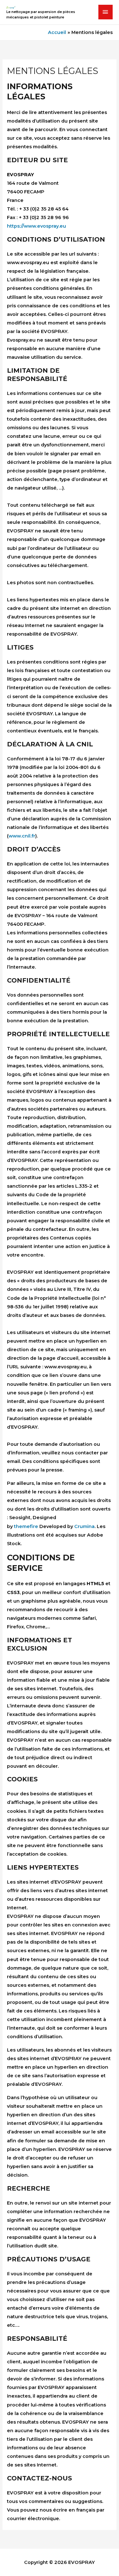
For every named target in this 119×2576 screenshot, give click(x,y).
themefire (26, 1526)
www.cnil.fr (22, 836)
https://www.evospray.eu (36, 226)
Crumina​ (84, 1526)
